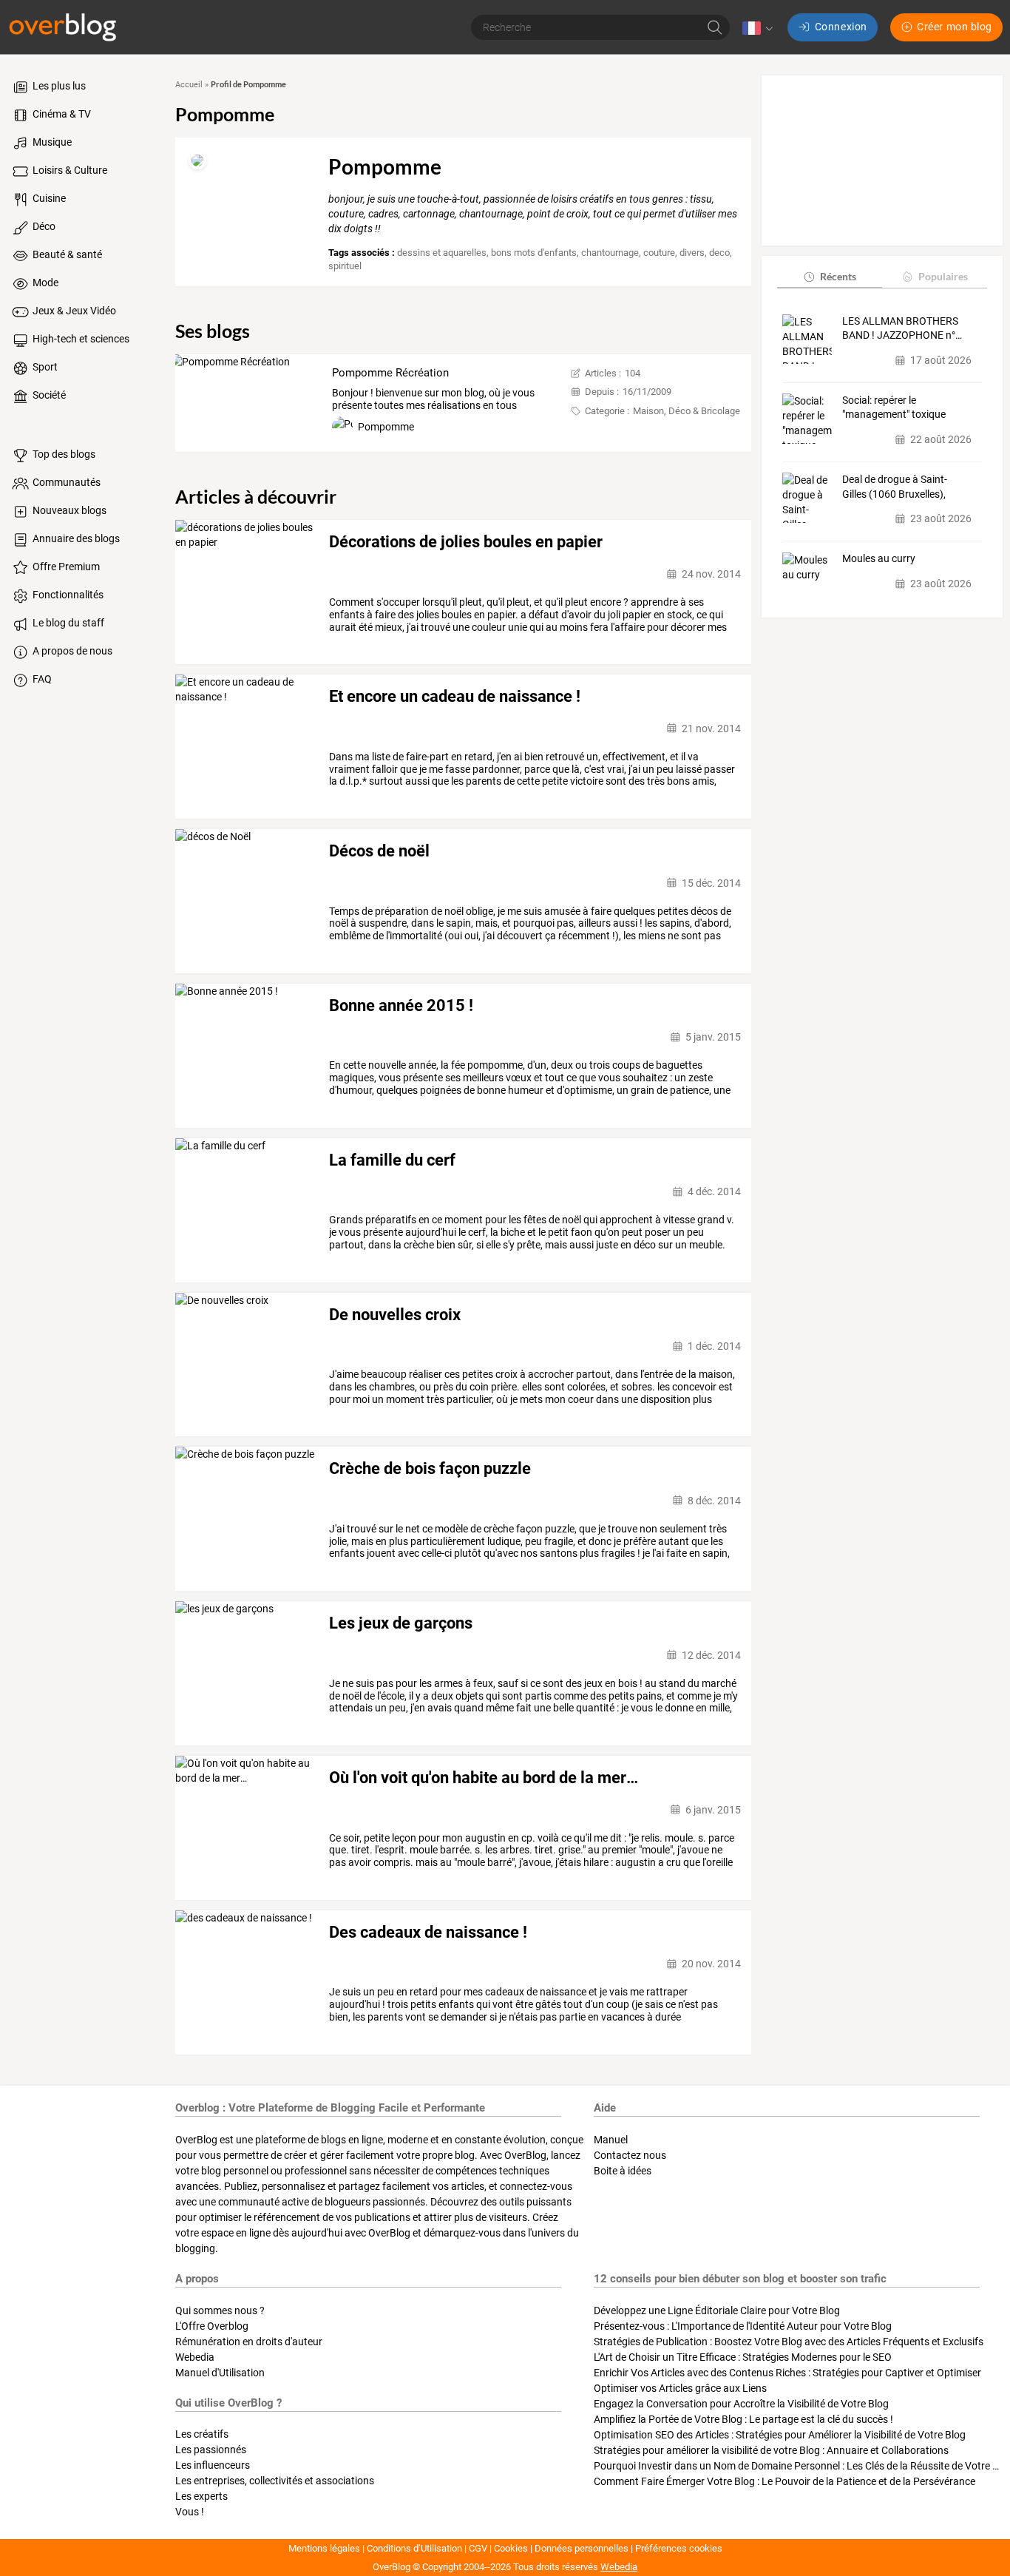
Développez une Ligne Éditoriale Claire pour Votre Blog (717, 2310)
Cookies (511, 2548)
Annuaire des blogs (75, 538)
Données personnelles (582, 2548)
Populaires (943, 276)
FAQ (41, 679)
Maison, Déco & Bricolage (687, 411)
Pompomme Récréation (390, 373)
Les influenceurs (213, 2465)
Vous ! (190, 2512)
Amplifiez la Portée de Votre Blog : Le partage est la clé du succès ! (743, 2419)
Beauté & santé (66, 254)
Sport (44, 367)
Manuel (611, 2140)
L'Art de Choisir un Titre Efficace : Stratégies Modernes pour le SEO (743, 2357)
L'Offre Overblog (212, 2326)
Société (48, 395)
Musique (51, 142)
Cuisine (48, 198)
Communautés (65, 482)
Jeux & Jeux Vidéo (73, 311)
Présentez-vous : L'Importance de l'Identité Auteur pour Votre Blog (743, 2326)
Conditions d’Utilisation (414, 2548)
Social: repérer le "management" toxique (894, 408)
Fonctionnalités (67, 595)
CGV (478, 2548)
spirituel (345, 266)
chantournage (610, 253)
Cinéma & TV (61, 114)
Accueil (189, 85)
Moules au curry (879, 559)
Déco (43, 226)
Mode (44, 283)
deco (719, 253)
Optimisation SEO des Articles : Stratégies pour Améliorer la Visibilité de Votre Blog (780, 2435)
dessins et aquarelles (442, 253)
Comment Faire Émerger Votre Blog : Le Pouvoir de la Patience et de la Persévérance (784, 2481)
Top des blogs (63, 454)
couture (659, 253)
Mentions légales (324, 2548)
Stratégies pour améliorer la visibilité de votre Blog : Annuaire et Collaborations (771, 2450)
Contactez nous (630, 2155)
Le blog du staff (67, 623)
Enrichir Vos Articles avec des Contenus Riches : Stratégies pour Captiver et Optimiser (787, 2373)
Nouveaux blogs (68, 510)
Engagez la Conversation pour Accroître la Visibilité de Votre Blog (741, 2404)
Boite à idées (623, 2171)
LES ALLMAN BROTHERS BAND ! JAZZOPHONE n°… (902, 328)
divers (692, 253)
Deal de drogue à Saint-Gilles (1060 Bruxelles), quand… (895, 487)
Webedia (195, 2357)
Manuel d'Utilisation (220, 2373)
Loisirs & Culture (69, 170)
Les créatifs (202, 2434)
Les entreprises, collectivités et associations (275, 2481)
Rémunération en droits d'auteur (249, 2342)
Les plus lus (58, 86)
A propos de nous (71, 651)
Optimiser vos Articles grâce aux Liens (680, 2388)
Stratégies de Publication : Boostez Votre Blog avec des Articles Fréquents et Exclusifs (789, 2342)
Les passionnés (211, 2450)
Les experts (201, 2496)
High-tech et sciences (80, 339)
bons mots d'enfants (534, 253)
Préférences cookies (679, 2548)
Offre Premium (65, 567)
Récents (838, 276)
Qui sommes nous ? (220, 2310)
